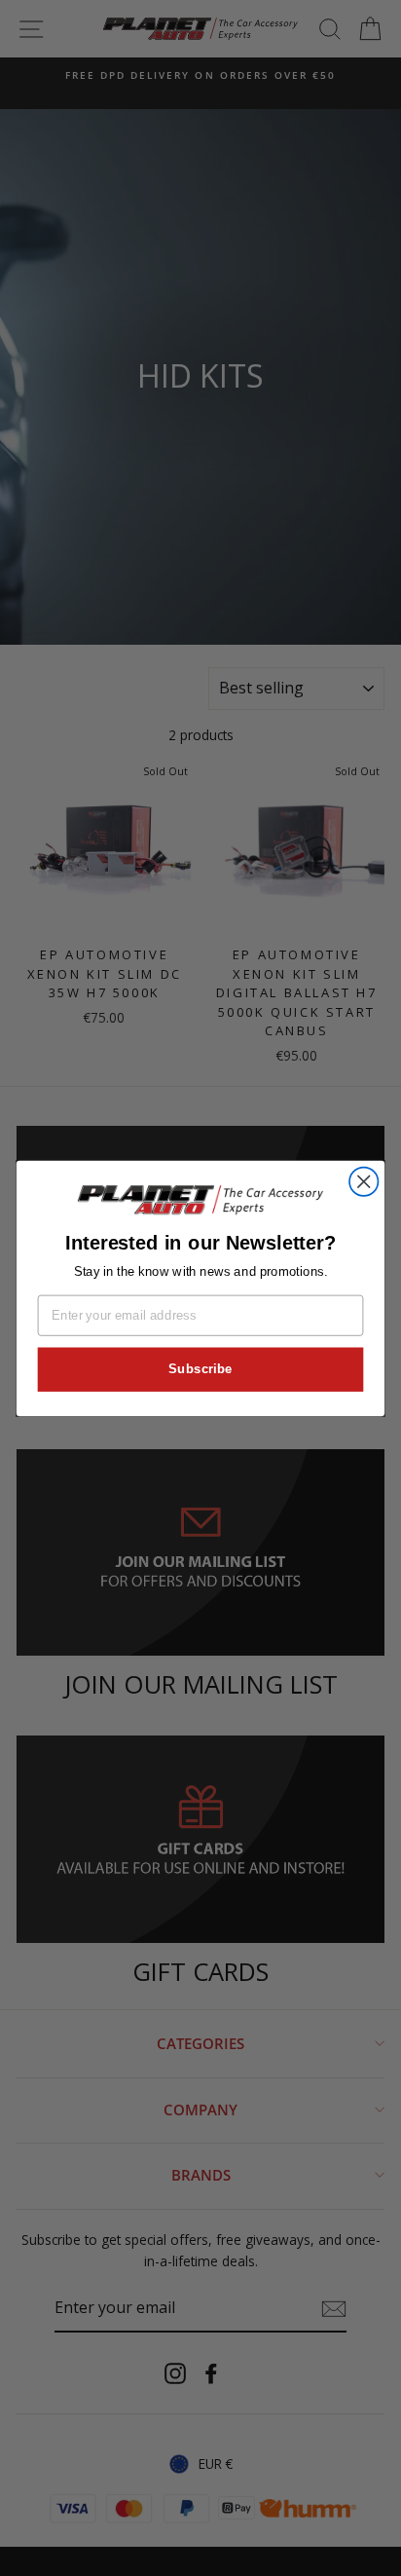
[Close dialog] (364, 1181)
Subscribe (200, 1368)
